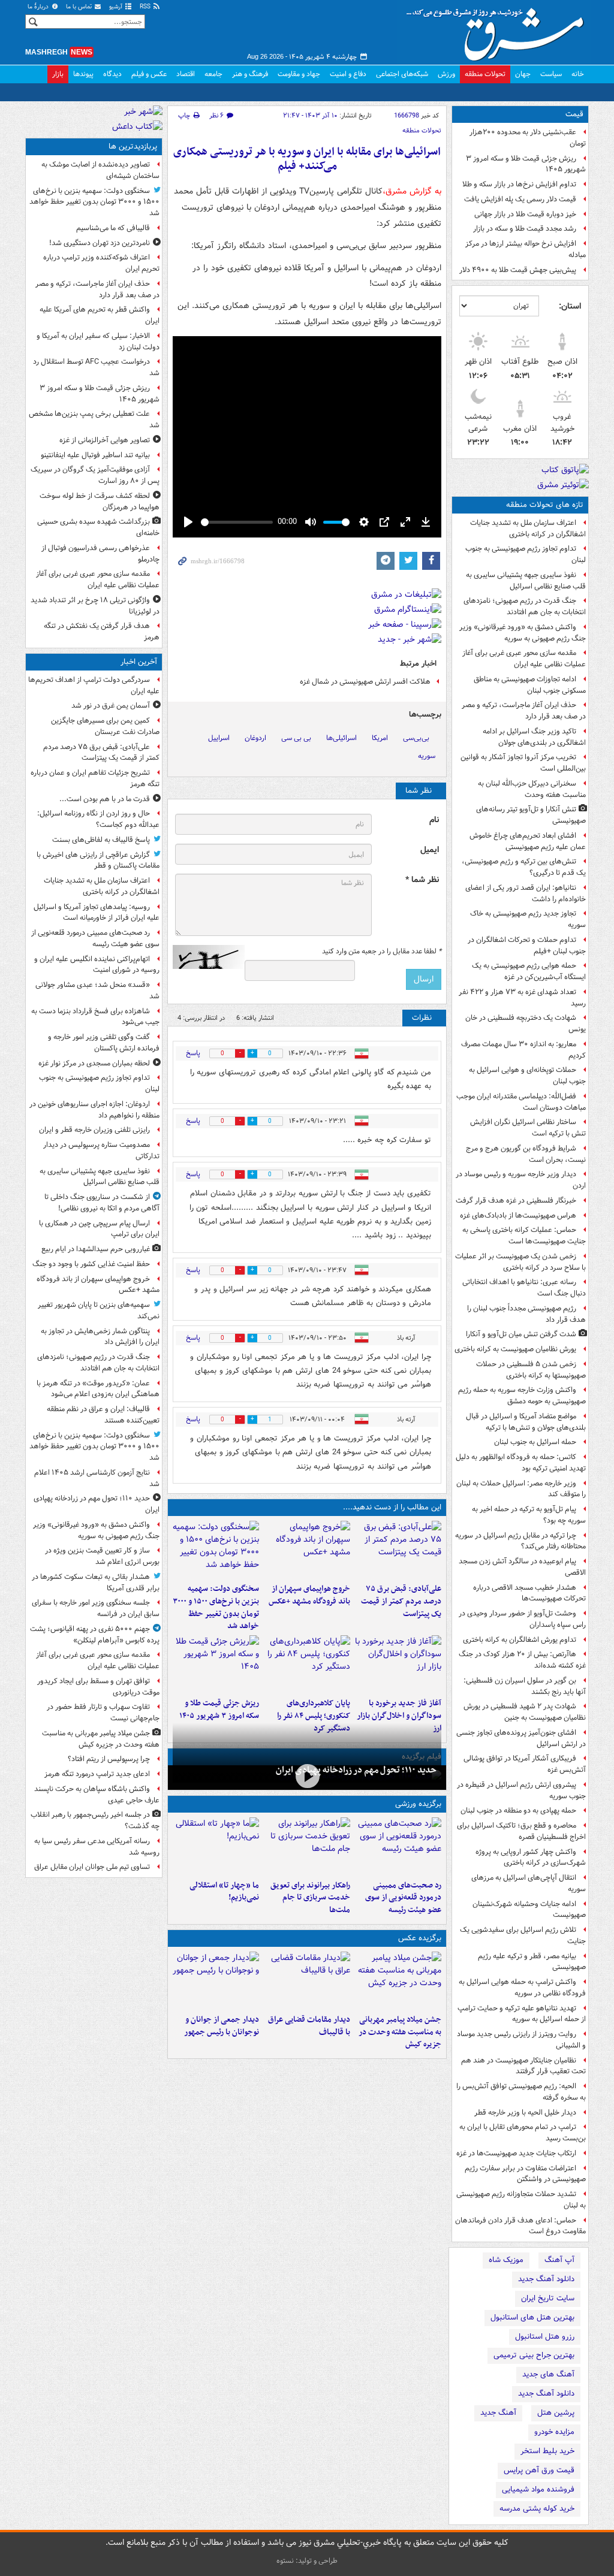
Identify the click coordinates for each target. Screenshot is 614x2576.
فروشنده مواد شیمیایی (538, 2489)
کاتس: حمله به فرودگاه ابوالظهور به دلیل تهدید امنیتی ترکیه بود (521, 1463)
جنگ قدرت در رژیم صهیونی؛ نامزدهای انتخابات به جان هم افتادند (525, 606)
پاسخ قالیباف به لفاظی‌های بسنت (101, 840)
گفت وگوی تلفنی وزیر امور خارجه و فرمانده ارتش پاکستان (104, 1043)
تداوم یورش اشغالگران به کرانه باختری (520, 1640)
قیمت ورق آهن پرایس (539, 2470)
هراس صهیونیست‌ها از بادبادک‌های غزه (518, 1215)
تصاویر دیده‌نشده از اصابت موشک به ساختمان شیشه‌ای (100, 170)
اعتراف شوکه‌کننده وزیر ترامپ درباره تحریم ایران (101, 263)
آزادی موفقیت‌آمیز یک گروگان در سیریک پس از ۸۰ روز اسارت (95, 475)
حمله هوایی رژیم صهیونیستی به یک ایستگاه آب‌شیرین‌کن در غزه (529, 971)
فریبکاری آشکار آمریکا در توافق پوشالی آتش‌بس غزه (525, 1764)
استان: (570, 306)
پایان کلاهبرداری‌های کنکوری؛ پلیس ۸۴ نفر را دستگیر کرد (314, 1716)
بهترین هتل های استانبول (532, 2317)
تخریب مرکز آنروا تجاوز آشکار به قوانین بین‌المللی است (523, 763)
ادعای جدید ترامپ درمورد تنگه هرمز (97, 1774)
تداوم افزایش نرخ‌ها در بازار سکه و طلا (519, 184)
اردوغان (255, 738)
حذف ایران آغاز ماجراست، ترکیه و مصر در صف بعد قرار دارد (524, 711)
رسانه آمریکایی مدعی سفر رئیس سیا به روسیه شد (97, 1847)
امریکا (380, 738)
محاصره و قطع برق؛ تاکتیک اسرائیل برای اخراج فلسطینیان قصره (521, 1831)
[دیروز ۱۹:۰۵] (398, 1980)
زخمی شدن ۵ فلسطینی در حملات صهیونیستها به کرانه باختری (531, 1370)
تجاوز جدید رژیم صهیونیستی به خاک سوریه (528, 919)
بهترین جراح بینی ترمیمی (534, 2355)
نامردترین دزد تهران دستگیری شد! (100, 243)
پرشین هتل (556, 2413)
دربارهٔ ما (39, 7)
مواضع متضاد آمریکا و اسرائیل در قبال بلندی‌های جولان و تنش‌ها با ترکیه (526, 1422)
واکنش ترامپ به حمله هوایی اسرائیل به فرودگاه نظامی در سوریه (522, 1988)
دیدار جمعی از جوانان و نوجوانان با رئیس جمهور (222, 2026)
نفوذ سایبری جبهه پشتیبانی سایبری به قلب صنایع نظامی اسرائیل (526, 581)
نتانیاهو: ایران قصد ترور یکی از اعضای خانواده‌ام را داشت (526, 893)
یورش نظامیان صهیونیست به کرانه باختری (515, 1349)
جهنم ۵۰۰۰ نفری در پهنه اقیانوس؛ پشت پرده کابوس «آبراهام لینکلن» (95, 1635)
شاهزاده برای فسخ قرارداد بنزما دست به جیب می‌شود (95, 1017)
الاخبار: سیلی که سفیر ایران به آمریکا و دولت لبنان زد (98, 342)
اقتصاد (186, 74)
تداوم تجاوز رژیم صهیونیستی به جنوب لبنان (526, 554)
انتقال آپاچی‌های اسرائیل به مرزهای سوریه (529, 1883)
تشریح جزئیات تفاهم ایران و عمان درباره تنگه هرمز (95, 778)
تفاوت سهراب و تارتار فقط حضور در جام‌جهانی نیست (103, 1713)
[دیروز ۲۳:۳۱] (398, 1550)
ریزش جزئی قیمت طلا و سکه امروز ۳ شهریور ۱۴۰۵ (526, 164)
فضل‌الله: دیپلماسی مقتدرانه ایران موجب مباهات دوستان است (521, 1102)
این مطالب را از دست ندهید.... (392, 1507)
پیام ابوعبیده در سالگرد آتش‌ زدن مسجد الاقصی (522, 1567)
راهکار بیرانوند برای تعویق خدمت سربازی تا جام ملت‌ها (310, 1898)
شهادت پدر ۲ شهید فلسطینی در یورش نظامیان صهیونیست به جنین (525, 1712)
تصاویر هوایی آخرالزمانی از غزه (105, 440)
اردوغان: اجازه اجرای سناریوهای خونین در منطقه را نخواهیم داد (94, 1110)
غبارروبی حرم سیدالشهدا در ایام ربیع (96, 1249)
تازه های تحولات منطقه (545, 505)
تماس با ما (80, 7)
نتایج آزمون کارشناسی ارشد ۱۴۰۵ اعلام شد (97, 1478)
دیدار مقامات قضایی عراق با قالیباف (309, 2026)
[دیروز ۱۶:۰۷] (307, 1664)
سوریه (427, 756)
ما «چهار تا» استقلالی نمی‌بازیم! (224, 1892)
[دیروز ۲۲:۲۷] (398, 1846)
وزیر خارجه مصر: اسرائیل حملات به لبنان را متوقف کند (521, 1489)
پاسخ (193, 1053)
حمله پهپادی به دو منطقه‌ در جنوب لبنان (518, 1811)
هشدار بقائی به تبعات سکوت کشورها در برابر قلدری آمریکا (96, 1583)
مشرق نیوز (499, 30)
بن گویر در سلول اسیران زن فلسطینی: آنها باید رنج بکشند (525, 1686)
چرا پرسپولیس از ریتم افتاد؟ (109, 1759)
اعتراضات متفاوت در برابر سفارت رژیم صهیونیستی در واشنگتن (525, 2174)
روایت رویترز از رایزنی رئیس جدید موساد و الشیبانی (521, 2040)
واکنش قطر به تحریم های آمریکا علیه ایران (100, 315)
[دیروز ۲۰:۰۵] (307, 1776)
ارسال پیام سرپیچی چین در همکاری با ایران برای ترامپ (99, 1229)
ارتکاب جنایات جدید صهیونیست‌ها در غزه (516, 2153)
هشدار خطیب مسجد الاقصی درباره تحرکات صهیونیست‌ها (529, 1593)
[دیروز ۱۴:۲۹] (216, 1664)
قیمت (574, 114)
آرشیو (117, 7)
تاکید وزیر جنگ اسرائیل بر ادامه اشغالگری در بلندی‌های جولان (534, 737)
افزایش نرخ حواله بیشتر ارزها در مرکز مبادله (526, 249)
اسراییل (219, 738)
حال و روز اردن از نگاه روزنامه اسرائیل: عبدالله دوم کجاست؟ (98, 819)
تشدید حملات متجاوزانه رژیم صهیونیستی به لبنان (521, 2200)
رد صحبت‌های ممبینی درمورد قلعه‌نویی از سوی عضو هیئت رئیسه (403, 1898)
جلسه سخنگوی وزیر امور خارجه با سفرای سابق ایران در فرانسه (96, 1608)
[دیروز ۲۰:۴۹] (307, 1550)
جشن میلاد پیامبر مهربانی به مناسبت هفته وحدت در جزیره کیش (400, 2032)
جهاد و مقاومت (299, 74)
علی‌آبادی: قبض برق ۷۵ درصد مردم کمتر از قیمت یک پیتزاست (401, 1601)
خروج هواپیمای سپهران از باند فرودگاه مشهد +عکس (309, 1595)
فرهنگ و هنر (250, 74)
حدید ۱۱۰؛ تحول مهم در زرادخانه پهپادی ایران (356, 1770)
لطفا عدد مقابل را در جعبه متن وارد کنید (382, 952)
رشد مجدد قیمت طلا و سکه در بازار (525, 229)
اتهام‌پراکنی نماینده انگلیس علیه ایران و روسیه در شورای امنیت (97, 965)
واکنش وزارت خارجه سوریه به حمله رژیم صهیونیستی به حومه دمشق (522, 1396)
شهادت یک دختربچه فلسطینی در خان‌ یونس (526, 1023)
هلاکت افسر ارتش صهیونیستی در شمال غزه (365, 682)
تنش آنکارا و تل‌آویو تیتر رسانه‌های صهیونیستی (531, 815)
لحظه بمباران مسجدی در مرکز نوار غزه (94, 1063)
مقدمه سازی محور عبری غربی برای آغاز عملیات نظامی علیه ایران (524, 659)
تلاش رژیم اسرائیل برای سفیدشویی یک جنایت (523, 1935)
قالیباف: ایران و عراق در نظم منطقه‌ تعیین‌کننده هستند (103, 1415)
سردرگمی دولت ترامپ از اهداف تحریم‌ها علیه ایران (94, 685)
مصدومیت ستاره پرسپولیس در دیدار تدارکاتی (101, 1150)
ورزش (446, 74)
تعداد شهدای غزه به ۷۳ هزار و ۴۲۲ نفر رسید (522, 998)
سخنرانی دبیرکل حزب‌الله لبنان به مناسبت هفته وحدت (532, 789)
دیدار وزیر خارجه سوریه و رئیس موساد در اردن (521, 1180)
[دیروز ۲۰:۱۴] (216, 1550)
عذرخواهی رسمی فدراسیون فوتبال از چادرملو (100, 554)
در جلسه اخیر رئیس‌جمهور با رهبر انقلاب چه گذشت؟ (95, 1820)
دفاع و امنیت (348, 74)
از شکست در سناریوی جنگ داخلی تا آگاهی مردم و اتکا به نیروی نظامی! (102, 1203)
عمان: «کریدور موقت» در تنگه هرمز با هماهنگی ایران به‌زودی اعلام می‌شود (98, 1389)
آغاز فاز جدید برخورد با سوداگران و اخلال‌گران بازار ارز (399, 1716)
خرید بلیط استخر (547, 2451)
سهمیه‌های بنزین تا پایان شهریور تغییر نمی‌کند (99, 1310)
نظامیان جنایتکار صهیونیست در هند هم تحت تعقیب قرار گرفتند (523, 2066)
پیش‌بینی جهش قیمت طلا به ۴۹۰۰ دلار (518, 270)
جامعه (213, 74)
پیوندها (83, 74)
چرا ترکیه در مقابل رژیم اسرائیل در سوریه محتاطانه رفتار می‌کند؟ (520, 1541)
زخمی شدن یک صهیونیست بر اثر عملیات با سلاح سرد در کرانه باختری (520, 1262)
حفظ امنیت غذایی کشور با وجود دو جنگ (91, 1264)
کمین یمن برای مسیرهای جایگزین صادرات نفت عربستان (105, 726)
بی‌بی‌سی (416, 738)
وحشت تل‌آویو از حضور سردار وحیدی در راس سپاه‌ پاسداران (522, 1619)
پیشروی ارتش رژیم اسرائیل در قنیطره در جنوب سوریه (521, 1790)
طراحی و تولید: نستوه (307, 2561)
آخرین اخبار (139, 662)
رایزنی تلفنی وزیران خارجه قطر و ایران (94, 1130)
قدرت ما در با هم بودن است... (105, 799)
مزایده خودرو (554, 2432)
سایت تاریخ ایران (548, 2298)
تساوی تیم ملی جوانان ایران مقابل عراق (92, 1867)
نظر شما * (422, 880)
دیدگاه (112, 74)
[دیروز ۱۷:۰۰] (216, 1980)
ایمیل (430, 850)
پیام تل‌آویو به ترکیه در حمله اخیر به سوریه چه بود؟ (529, 1515)
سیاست (551, 74)
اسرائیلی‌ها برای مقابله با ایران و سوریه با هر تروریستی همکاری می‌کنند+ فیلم (307, 159)
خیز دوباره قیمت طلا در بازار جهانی (525, 214)
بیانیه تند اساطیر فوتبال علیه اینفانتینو (95, 455)
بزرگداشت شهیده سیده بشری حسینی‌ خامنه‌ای (98, 527)
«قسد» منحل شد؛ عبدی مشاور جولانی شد (97, 990)
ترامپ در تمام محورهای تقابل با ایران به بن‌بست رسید (523, 2133)
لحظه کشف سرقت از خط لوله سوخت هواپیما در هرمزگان (100, 502)
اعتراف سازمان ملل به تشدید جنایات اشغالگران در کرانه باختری (528, 529)
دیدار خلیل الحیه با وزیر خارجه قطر (525, 2113)
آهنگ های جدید (548, 2374)
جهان (523, 74)
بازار (58, 74)
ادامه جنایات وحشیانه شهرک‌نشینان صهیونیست (529, 1910)
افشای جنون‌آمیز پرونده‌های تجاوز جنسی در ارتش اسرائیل (521, 1738)
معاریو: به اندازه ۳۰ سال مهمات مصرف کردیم (523, 1050)
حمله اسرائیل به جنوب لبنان (535, 1442)
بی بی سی (296, 738)
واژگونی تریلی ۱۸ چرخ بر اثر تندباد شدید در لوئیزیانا (95, 606)
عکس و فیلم (149, 74)
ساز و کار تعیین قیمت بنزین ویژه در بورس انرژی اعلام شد (102, 1556)
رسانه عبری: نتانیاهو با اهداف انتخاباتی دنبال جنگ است (524, 1288)
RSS (146, 7)
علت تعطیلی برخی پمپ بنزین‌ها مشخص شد (94, 419)
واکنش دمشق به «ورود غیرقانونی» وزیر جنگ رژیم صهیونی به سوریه (523, 633)
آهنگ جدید (498, 2413)
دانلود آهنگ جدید (546, 2279)
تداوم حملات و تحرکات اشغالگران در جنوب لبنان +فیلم (527, 946)
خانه (578, 74)
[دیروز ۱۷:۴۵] (307, 1980)
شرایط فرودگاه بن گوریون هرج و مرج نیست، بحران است (526, 1154)
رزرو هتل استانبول (545, 2337)
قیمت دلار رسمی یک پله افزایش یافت (520, 199)
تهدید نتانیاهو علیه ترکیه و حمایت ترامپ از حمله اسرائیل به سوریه (522, 2014)
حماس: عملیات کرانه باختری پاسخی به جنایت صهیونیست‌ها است (524, 1236)
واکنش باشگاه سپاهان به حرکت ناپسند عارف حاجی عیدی (97, 1795)
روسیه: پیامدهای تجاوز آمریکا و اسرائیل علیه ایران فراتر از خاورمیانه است (97, 913)
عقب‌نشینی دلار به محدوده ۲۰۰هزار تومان (528, 138)
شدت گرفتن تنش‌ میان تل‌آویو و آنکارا (521, 1334)
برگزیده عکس (420, 1938)
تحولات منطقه (485, 74)
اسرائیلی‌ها (341, 738)
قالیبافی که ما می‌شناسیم (113, 228)
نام (434, 820)
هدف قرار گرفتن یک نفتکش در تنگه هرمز (102, 632)
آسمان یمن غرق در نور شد (111, 706)
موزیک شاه (506, 2260)
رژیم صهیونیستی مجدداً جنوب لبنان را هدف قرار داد (526, 1314)
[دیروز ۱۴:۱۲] (307, 1846)
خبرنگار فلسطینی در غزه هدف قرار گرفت (516, 1201)
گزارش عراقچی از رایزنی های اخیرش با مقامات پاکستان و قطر (98, 860)
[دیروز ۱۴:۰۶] (216, 1846)
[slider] (237, 522)
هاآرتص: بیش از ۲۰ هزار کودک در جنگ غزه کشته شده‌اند (522, 1660)
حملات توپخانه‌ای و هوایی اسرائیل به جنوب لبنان (527, 1076)
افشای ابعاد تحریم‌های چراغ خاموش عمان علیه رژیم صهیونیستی (528, 841)
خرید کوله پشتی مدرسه (537, 2509)
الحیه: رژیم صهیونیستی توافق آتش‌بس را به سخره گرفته (521, 2092)
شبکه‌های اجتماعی (402, 74)
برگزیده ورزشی (418, 1804)
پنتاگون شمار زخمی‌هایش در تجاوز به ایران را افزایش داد (100, 1337)
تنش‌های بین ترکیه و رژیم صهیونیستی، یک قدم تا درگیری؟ (524, 867)
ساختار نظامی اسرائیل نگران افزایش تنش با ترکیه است (528, 1128)
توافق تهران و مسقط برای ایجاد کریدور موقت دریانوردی (98, 1687)
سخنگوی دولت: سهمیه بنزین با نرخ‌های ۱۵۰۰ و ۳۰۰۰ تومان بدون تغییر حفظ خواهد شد (216, 1607)
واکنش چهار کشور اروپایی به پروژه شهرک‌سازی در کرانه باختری (531, 1858)
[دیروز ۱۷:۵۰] (398, 1664)
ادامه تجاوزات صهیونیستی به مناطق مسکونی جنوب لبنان (530, 685)
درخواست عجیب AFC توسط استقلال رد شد (96, 367)
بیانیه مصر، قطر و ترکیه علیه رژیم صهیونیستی (532, 1962)
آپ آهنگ (559, 2260)
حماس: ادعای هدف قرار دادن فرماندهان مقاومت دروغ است (520, 2226)
